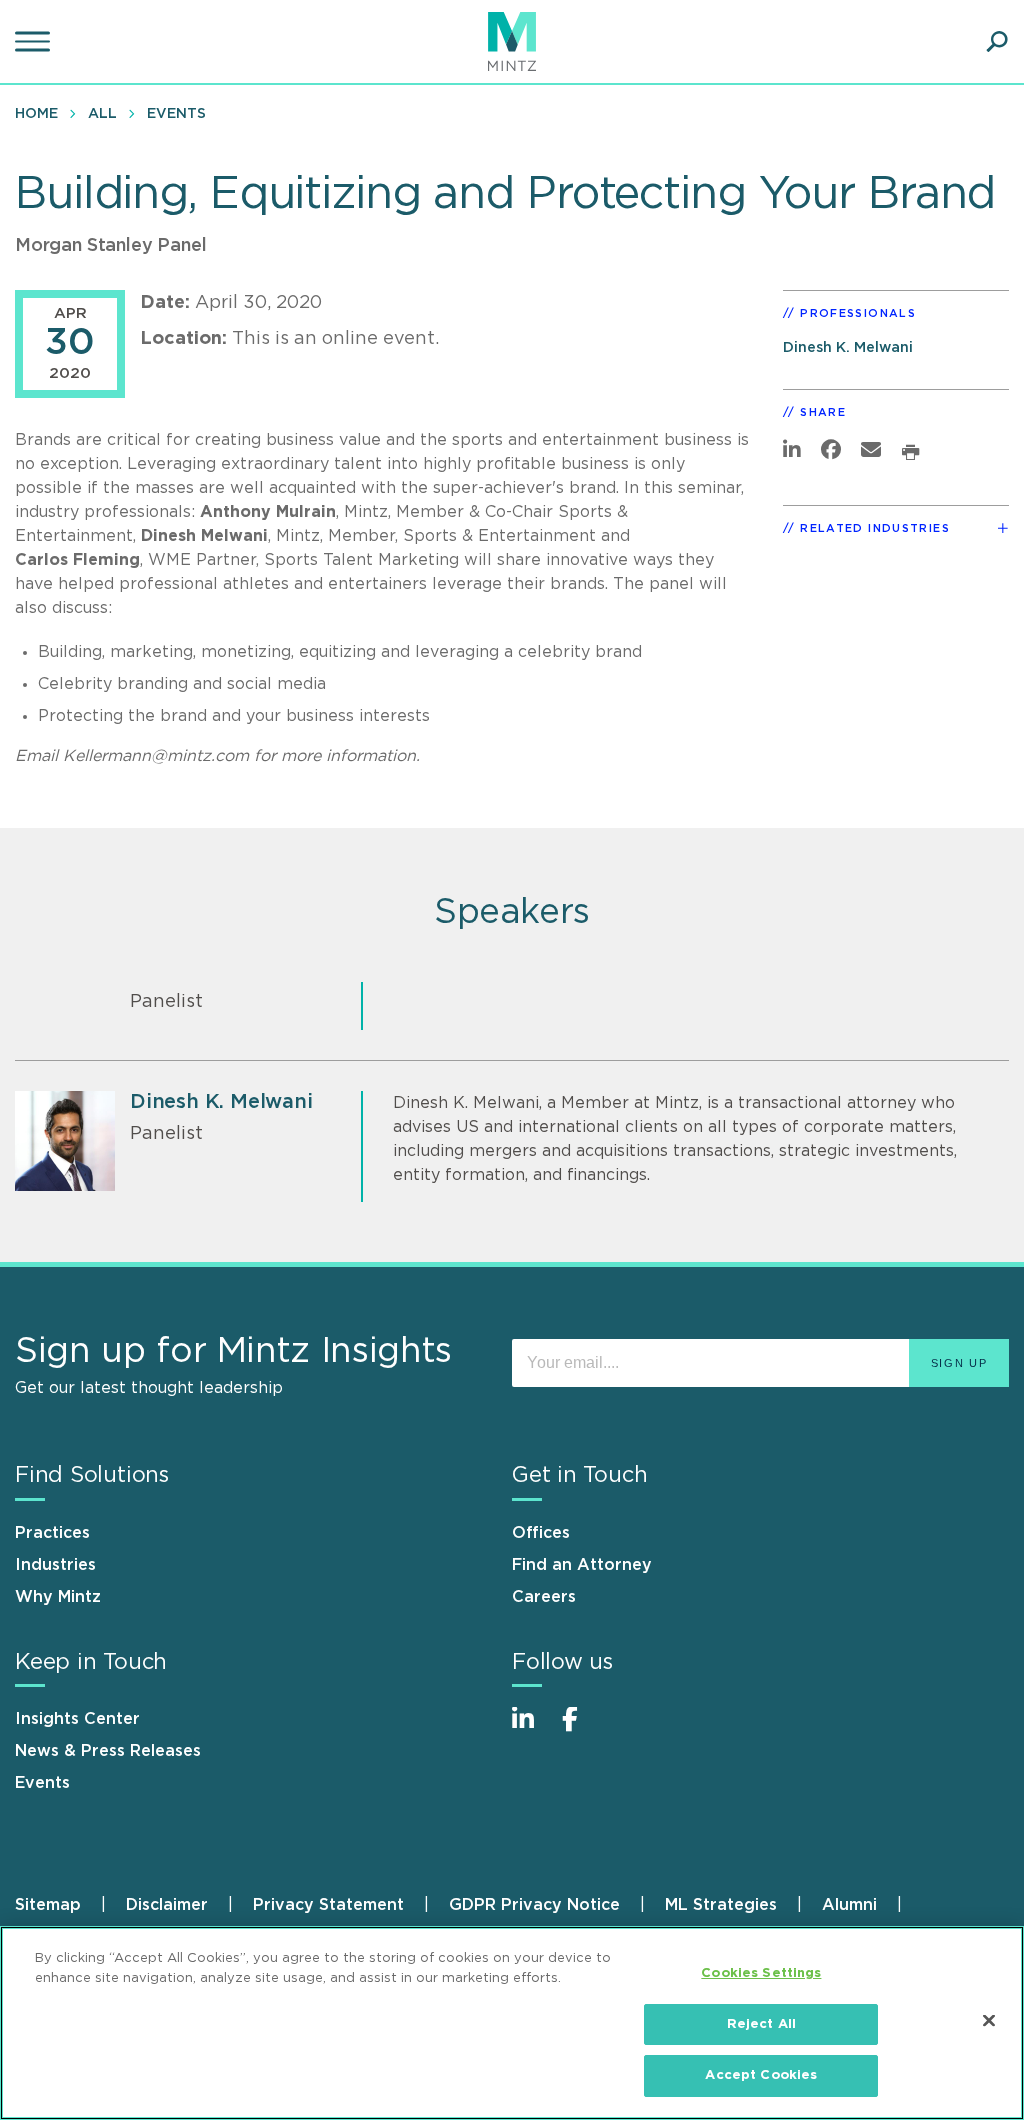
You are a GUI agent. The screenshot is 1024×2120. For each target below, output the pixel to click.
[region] (512, 2023)
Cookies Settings (761, 1973)
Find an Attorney (582, 1565)
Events (176, 114)
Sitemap (48, 1905)
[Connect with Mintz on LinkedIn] (532, 1729)
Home (36, 114)
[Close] (989, 2021)
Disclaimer (167, 1905)
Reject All (761, 2024)
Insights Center (77, 1719)
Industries (55, 1565)
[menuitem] (41, 113)
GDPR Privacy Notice (534, 1905)
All (102, 114)
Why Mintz (58, 1597)
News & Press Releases (108, 1751)
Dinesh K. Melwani (848, 347)
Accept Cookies (761, 2075)
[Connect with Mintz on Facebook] (582, 1729)
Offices (541, 1533)
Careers (544, 1597)
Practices (52, 1533)
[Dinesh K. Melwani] (65, 1141)
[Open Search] (997, 42)
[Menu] (35, 42)
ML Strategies (721, 1905)
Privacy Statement (328, 1905)
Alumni (849, 1905)
